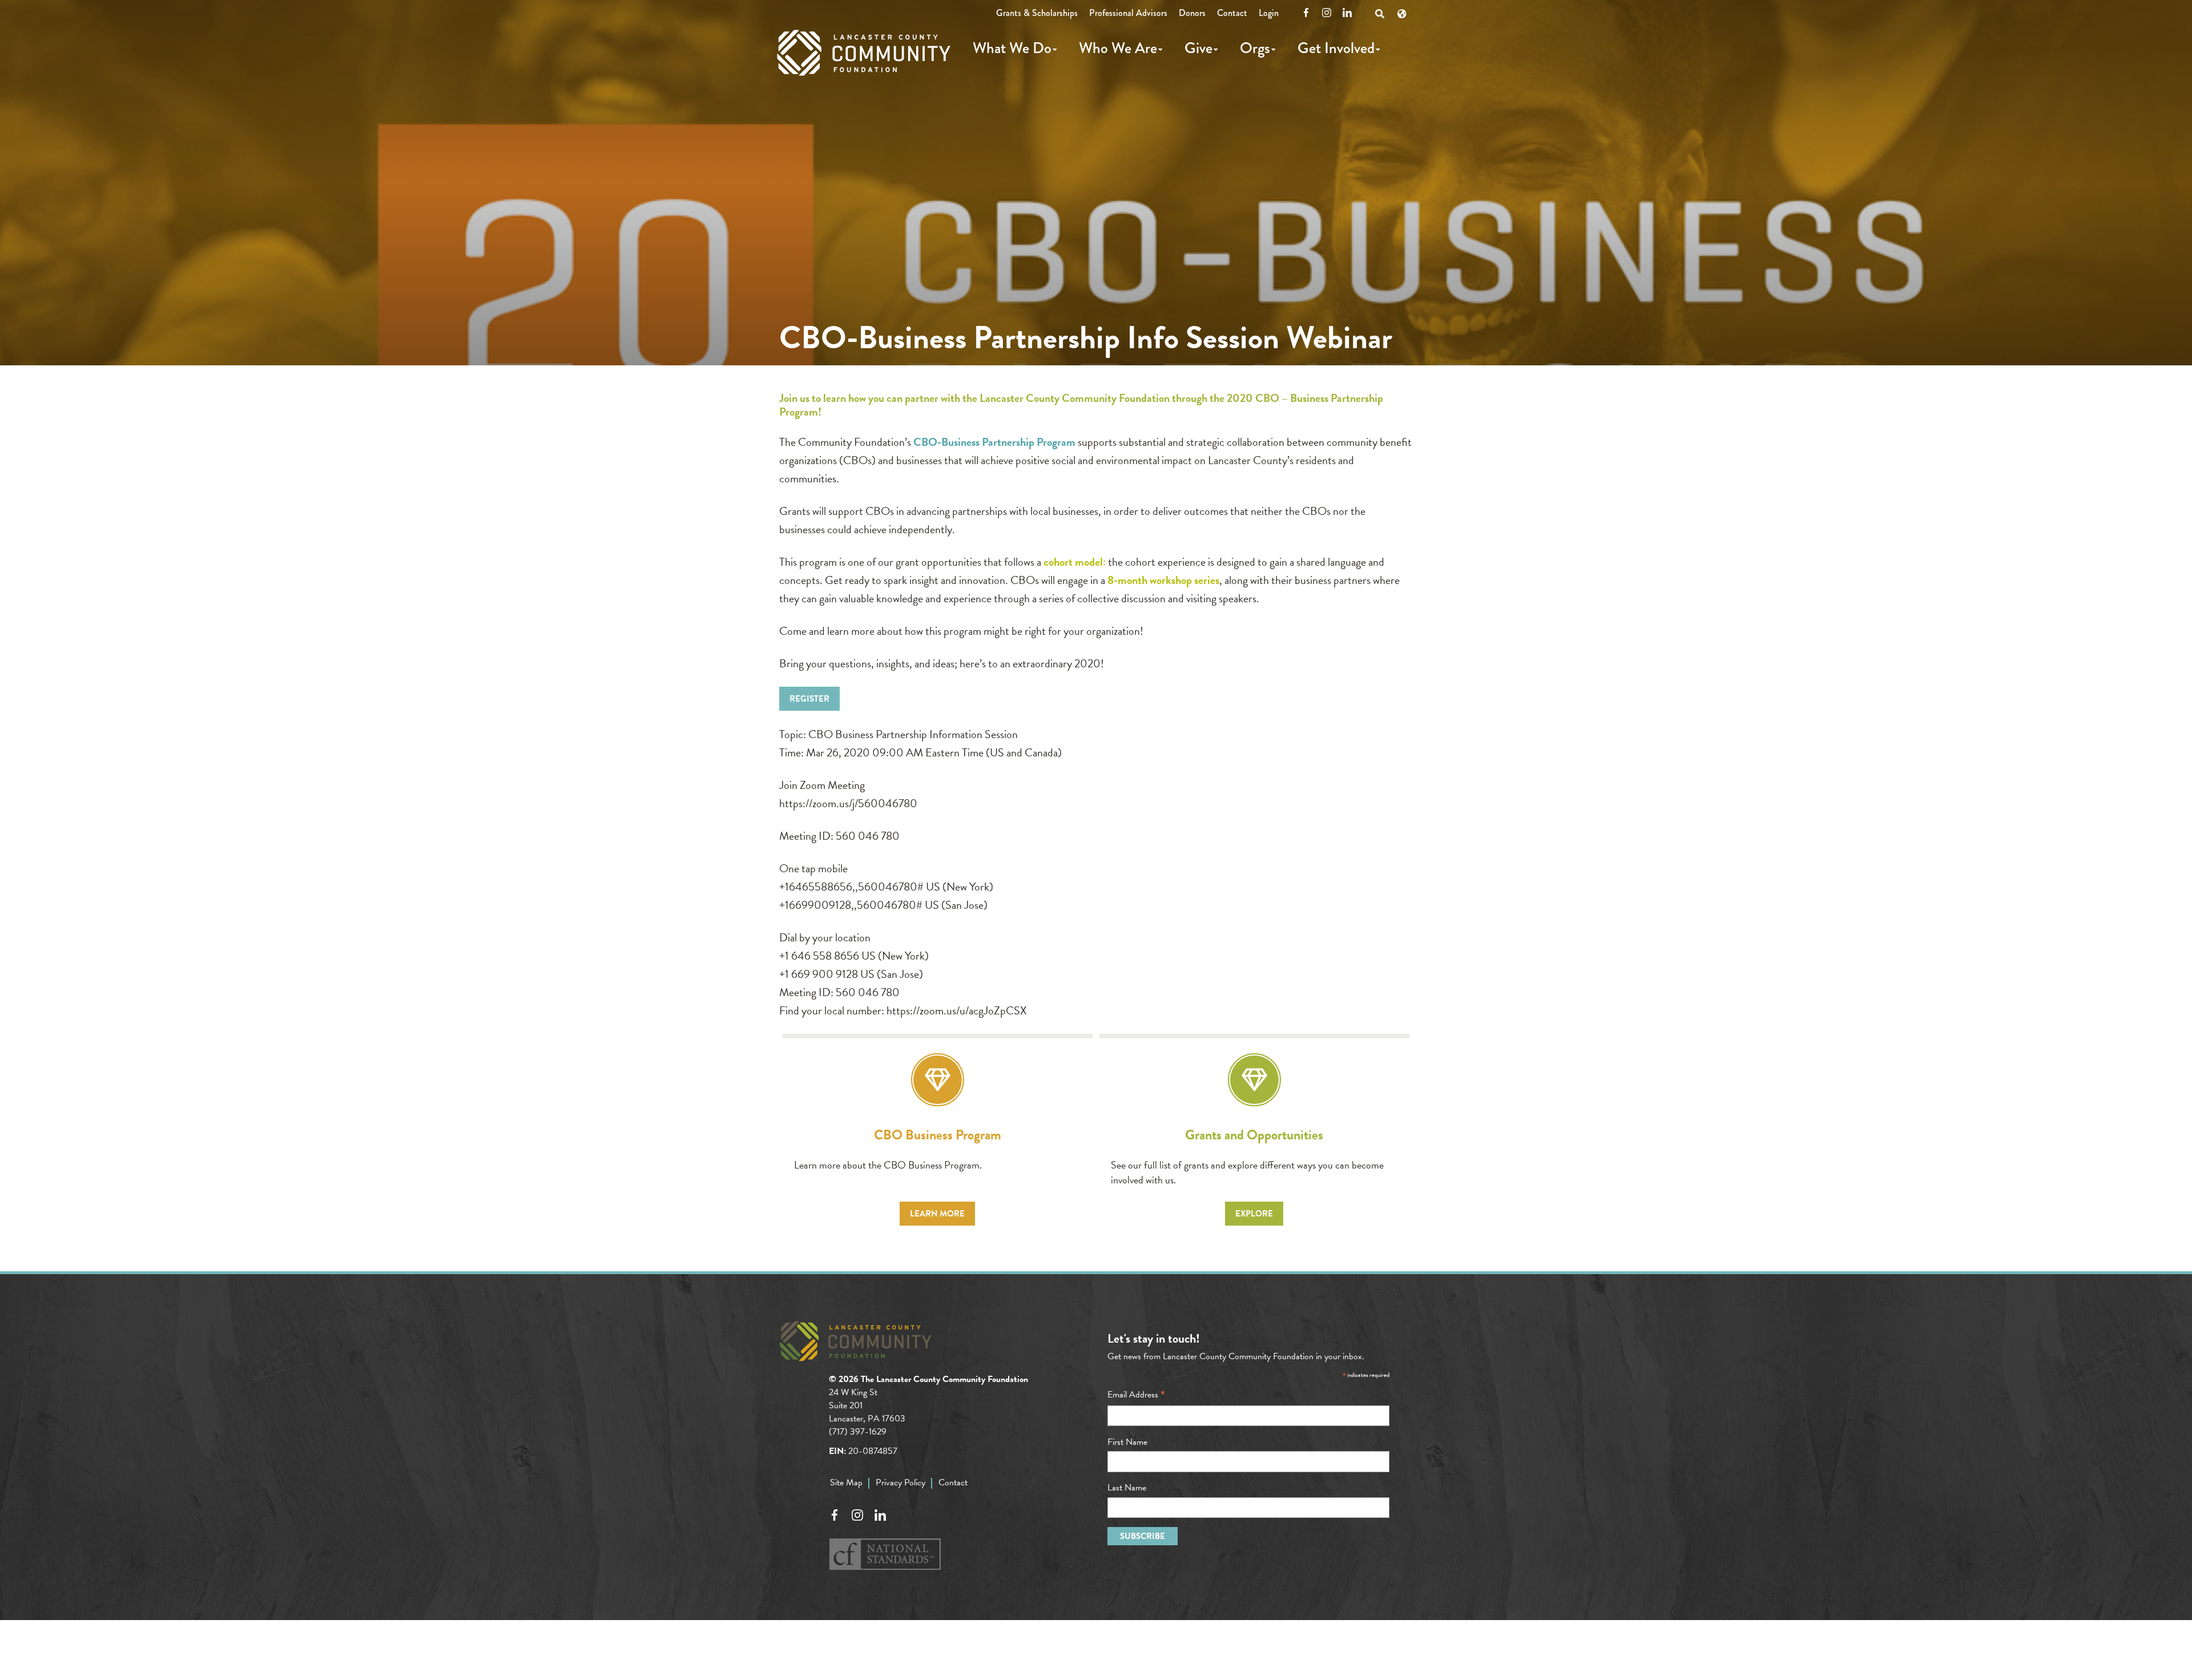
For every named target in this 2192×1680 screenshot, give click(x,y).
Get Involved (1336, 48)
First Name (1127, 1442)
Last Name (1127, 1488)
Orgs (1255, 48)
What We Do (1012, 48)
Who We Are (1118, 48)
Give (1198, 48)
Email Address (1136, 1395)
